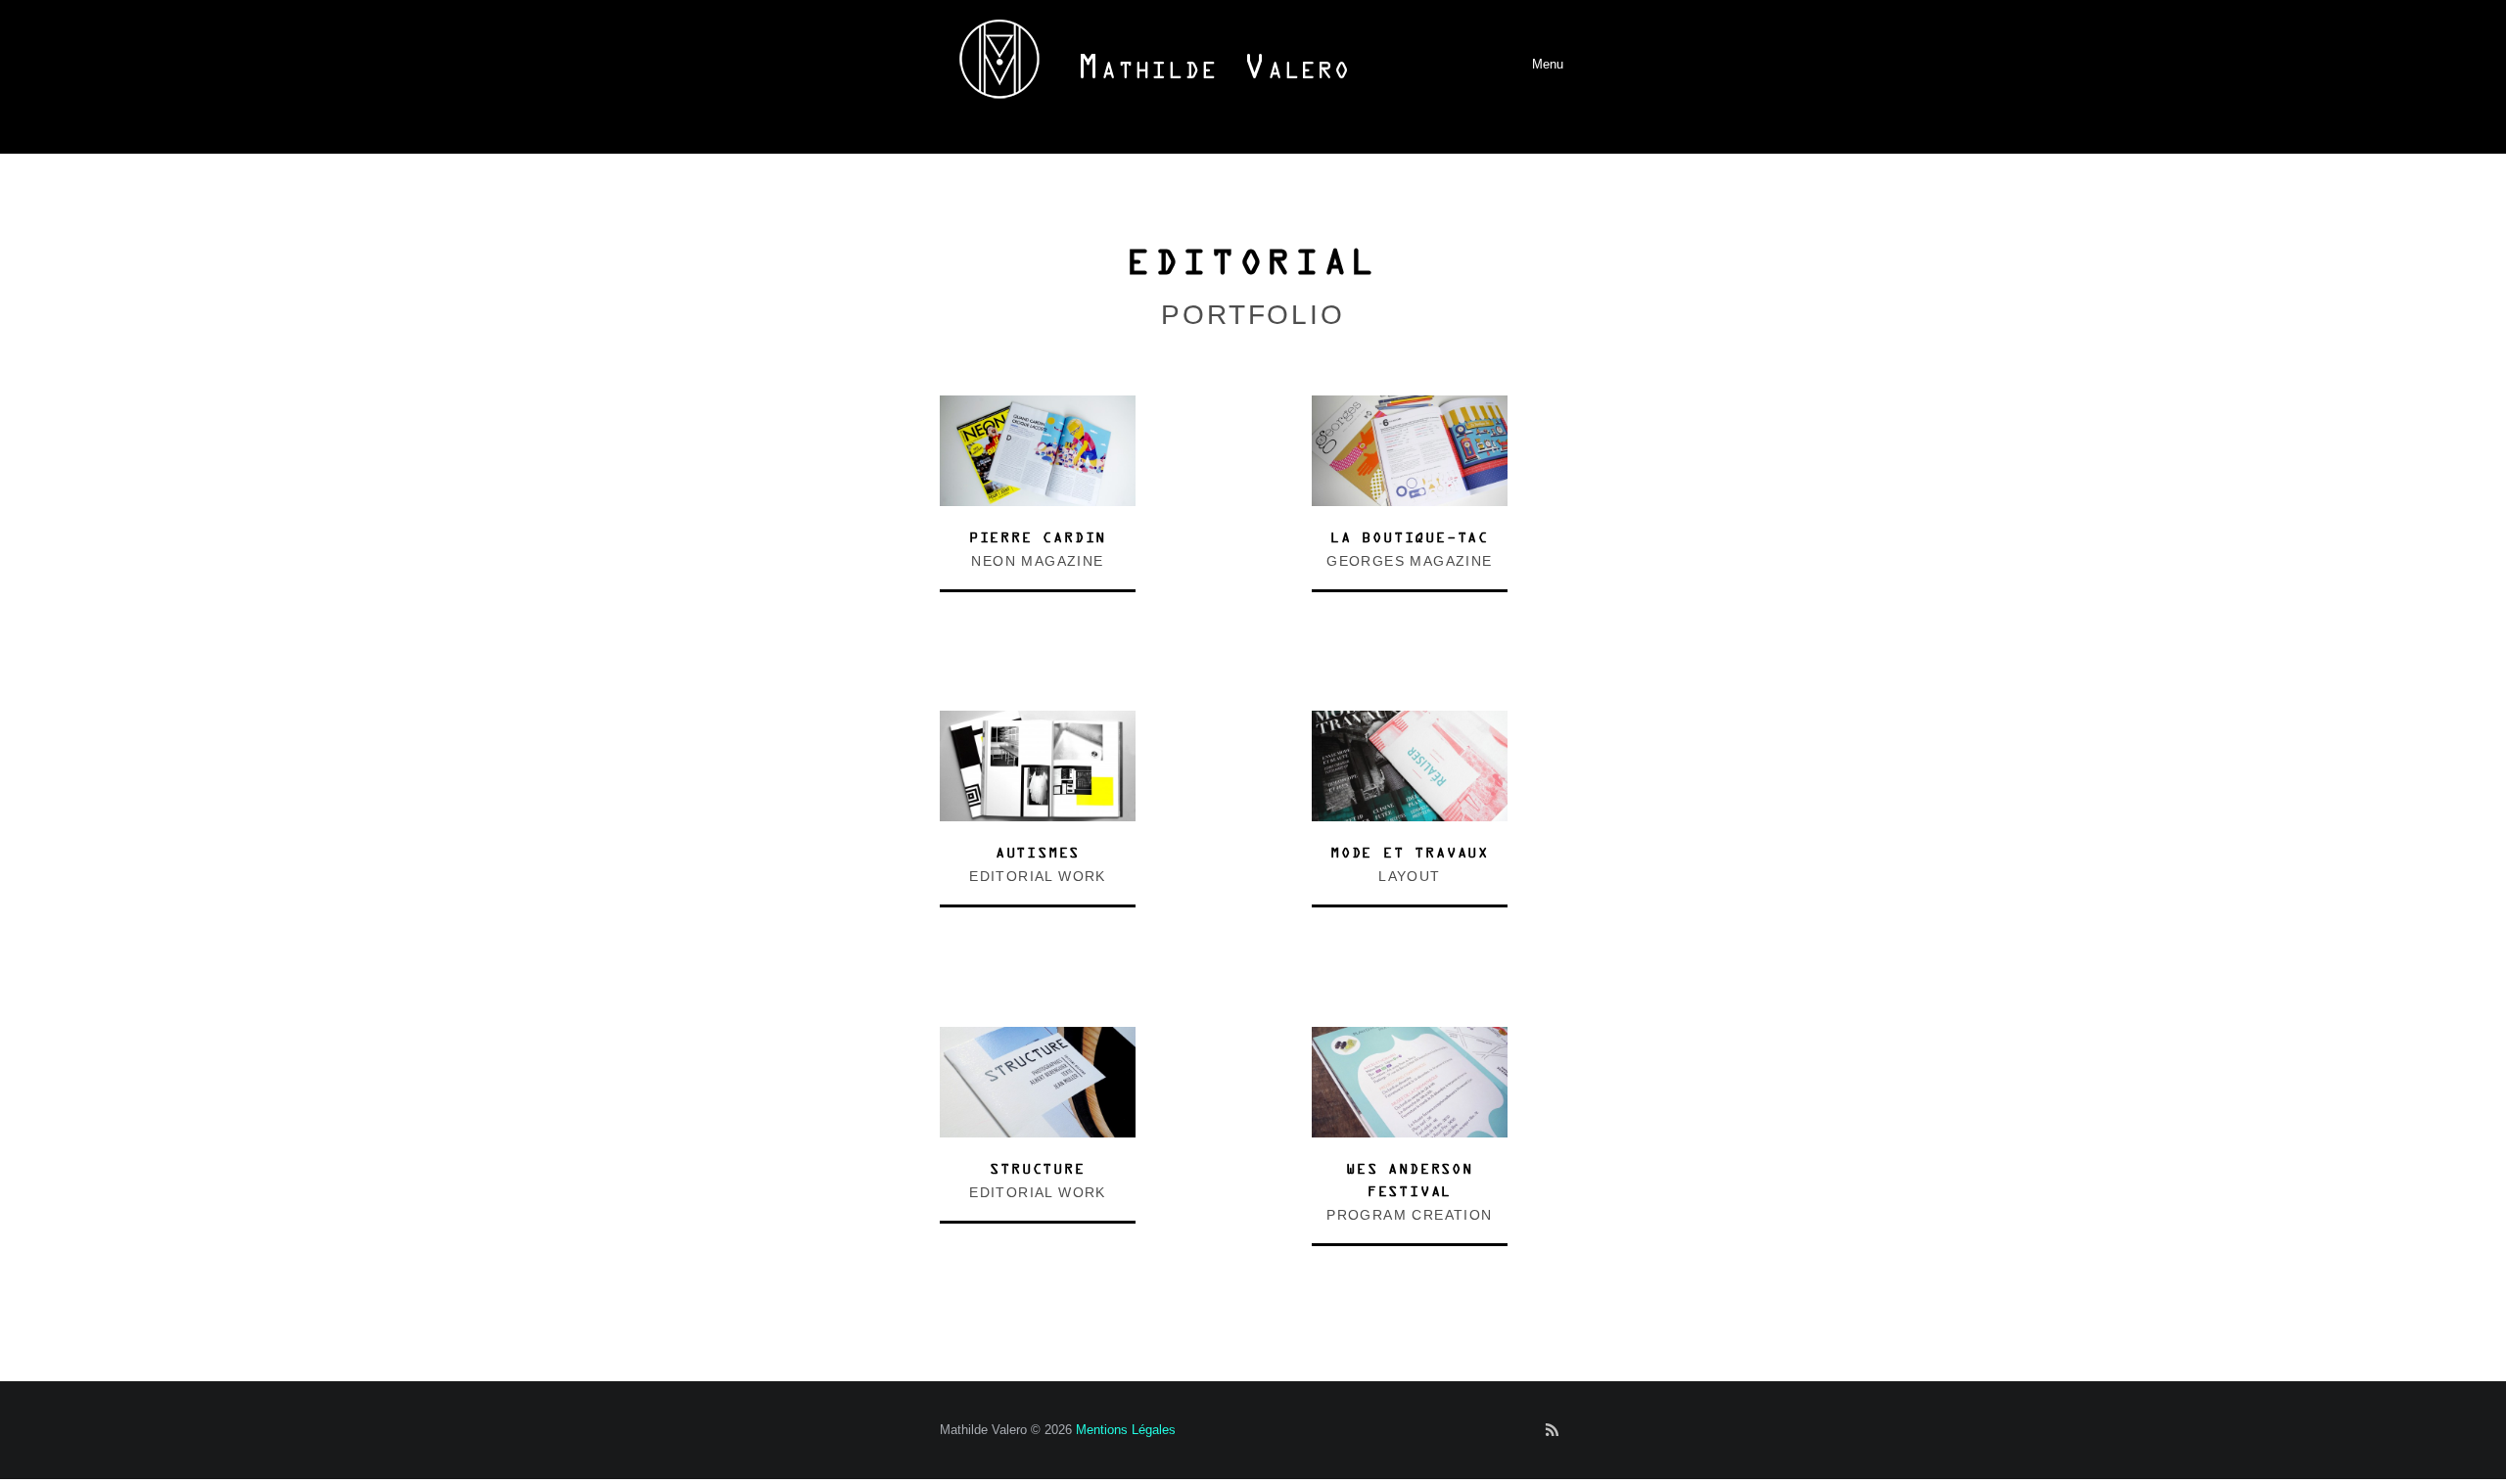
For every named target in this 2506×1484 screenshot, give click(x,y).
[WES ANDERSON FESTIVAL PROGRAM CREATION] (1410, 1037)
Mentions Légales (1126, 1430)
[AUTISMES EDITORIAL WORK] (1038, 721)
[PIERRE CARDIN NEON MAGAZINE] (1038, 406)
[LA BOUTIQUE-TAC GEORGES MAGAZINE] (1410, 406)
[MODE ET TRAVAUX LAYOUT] (1410, 721)
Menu (1517, 64)
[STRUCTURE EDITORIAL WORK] (1038, 1037)
